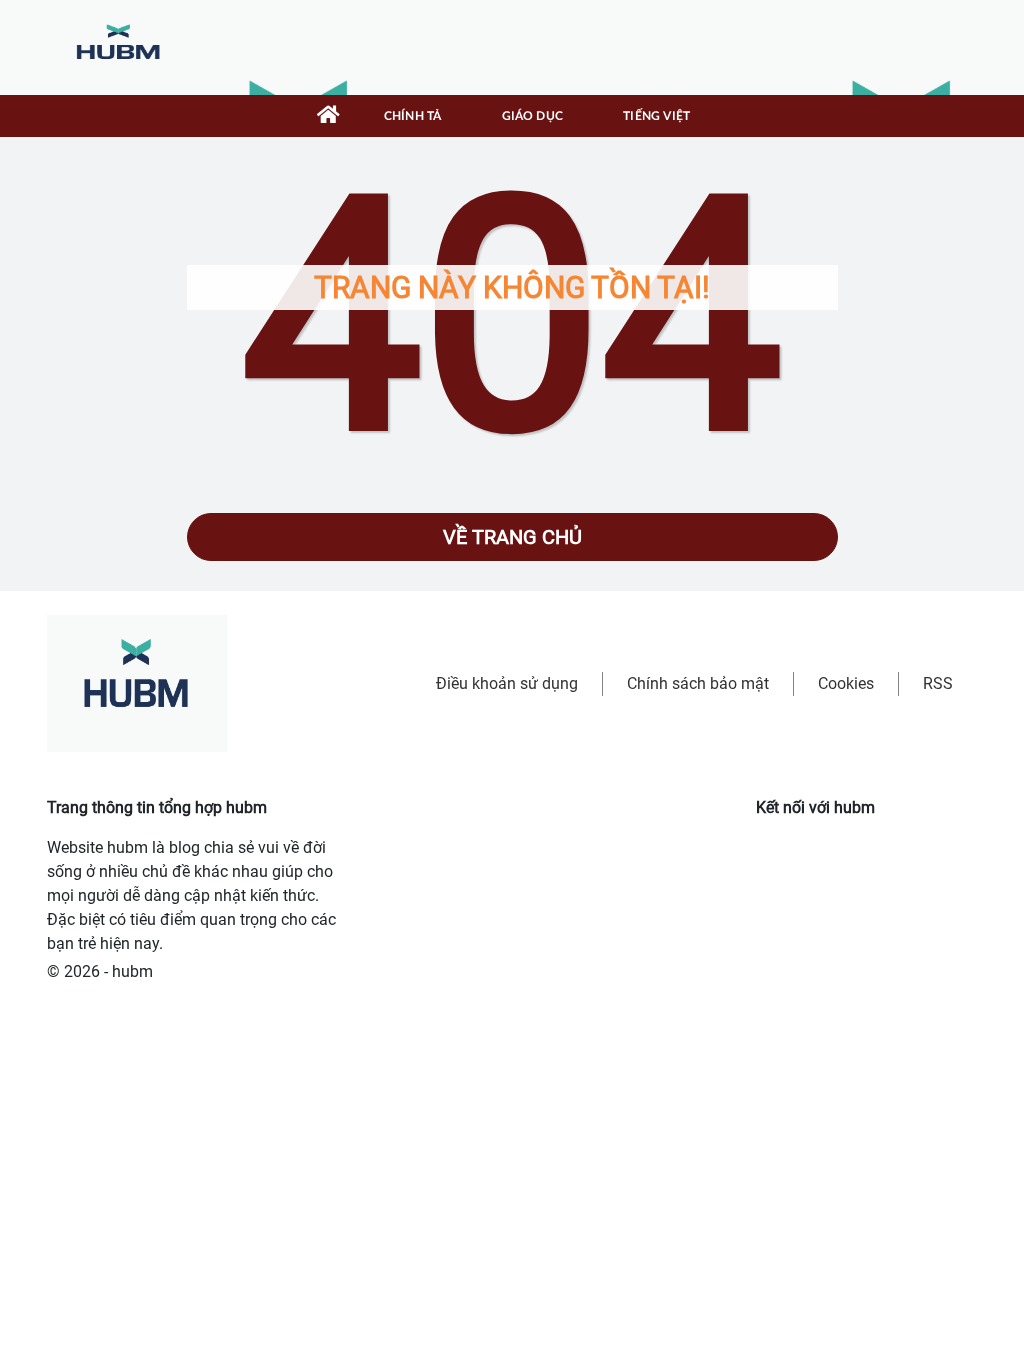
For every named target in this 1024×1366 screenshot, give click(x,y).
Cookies (846, 683)
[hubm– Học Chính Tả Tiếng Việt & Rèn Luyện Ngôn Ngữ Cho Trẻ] (119, 47)
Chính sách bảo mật (698, 683)
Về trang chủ (512, 537)
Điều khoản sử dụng (507, 683)
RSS (938, 683)
